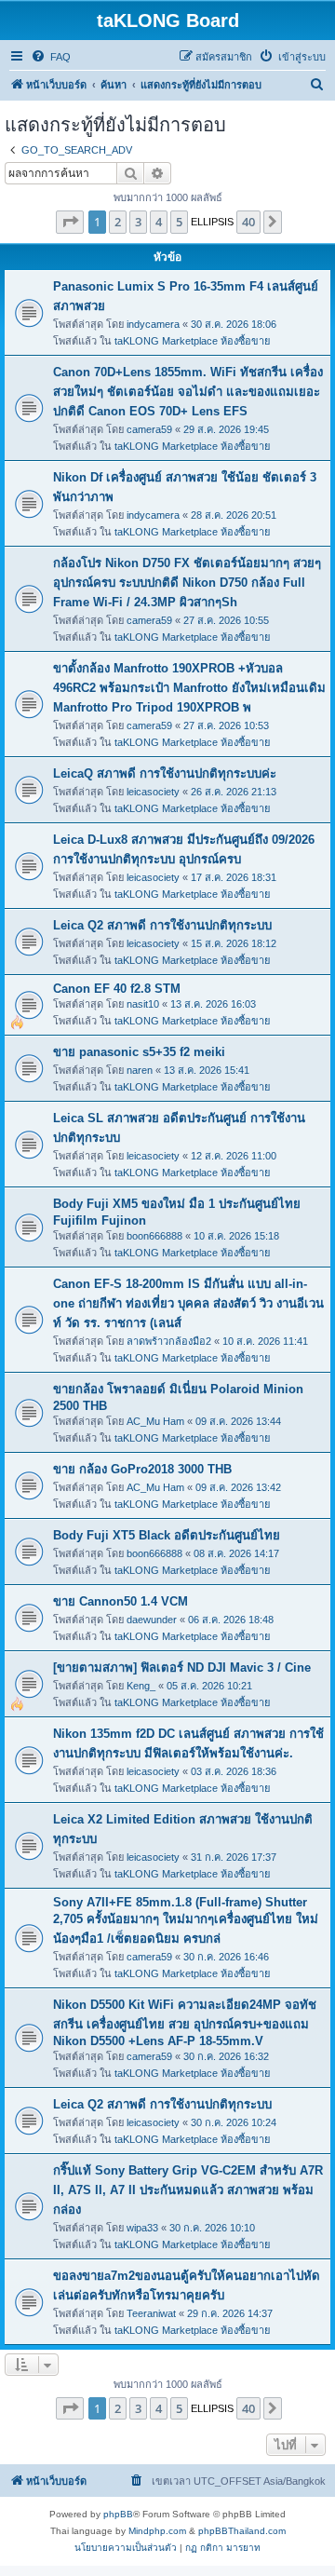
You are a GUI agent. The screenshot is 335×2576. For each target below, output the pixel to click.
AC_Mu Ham (155, 1421)
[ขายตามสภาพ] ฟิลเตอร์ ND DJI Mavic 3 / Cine (182, 1668)
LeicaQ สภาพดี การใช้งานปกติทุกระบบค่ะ (165, 773)
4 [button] (159, 222)
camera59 (149, 429)
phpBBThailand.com (242, 2531)
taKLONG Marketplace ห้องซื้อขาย (192, 341)
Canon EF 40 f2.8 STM (117, 989)
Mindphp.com (157, 2531)
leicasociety (153, 792)
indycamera (153, 324)
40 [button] (248, 222)
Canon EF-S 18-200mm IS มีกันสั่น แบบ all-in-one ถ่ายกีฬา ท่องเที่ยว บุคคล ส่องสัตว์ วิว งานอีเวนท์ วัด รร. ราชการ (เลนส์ (188, 1303)
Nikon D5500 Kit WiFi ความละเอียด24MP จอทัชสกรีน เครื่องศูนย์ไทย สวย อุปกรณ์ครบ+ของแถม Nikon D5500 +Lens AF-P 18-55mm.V (185, 2023)
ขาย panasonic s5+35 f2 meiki (139, 1052)
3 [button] (138, 222)
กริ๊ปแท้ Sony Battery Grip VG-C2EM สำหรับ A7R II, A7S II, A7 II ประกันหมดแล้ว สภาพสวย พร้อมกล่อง (188, 2190)
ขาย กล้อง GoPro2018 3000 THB (142, 1469)
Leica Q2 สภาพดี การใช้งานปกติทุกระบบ (162, 925)
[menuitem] (51, 57)
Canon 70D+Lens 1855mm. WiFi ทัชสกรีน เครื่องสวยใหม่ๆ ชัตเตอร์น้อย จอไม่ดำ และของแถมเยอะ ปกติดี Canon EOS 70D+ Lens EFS (188, 392)
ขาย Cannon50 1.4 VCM (121, 1601)
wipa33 (142, 2228)
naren (140, 1070)
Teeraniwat (151, 2313)
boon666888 (154, 1236)
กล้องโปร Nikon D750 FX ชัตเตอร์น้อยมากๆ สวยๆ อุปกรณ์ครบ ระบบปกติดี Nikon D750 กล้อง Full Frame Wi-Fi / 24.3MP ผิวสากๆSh (187, 583)
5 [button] (179, 222)
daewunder (152, 1620)
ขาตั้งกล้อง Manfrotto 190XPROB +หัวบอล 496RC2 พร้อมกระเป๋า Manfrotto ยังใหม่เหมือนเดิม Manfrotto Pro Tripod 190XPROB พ (189, 688)
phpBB (118, 2514)
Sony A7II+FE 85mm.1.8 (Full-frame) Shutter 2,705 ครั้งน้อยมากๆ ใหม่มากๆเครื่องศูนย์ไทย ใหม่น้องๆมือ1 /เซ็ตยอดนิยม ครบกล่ (186, 1920)
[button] (70, 222)
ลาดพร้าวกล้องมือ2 (169, 1341)
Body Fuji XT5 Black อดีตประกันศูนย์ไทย (167, 1535)
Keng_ (141, 1686)
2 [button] (118, 222)
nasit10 (143, 1004)
